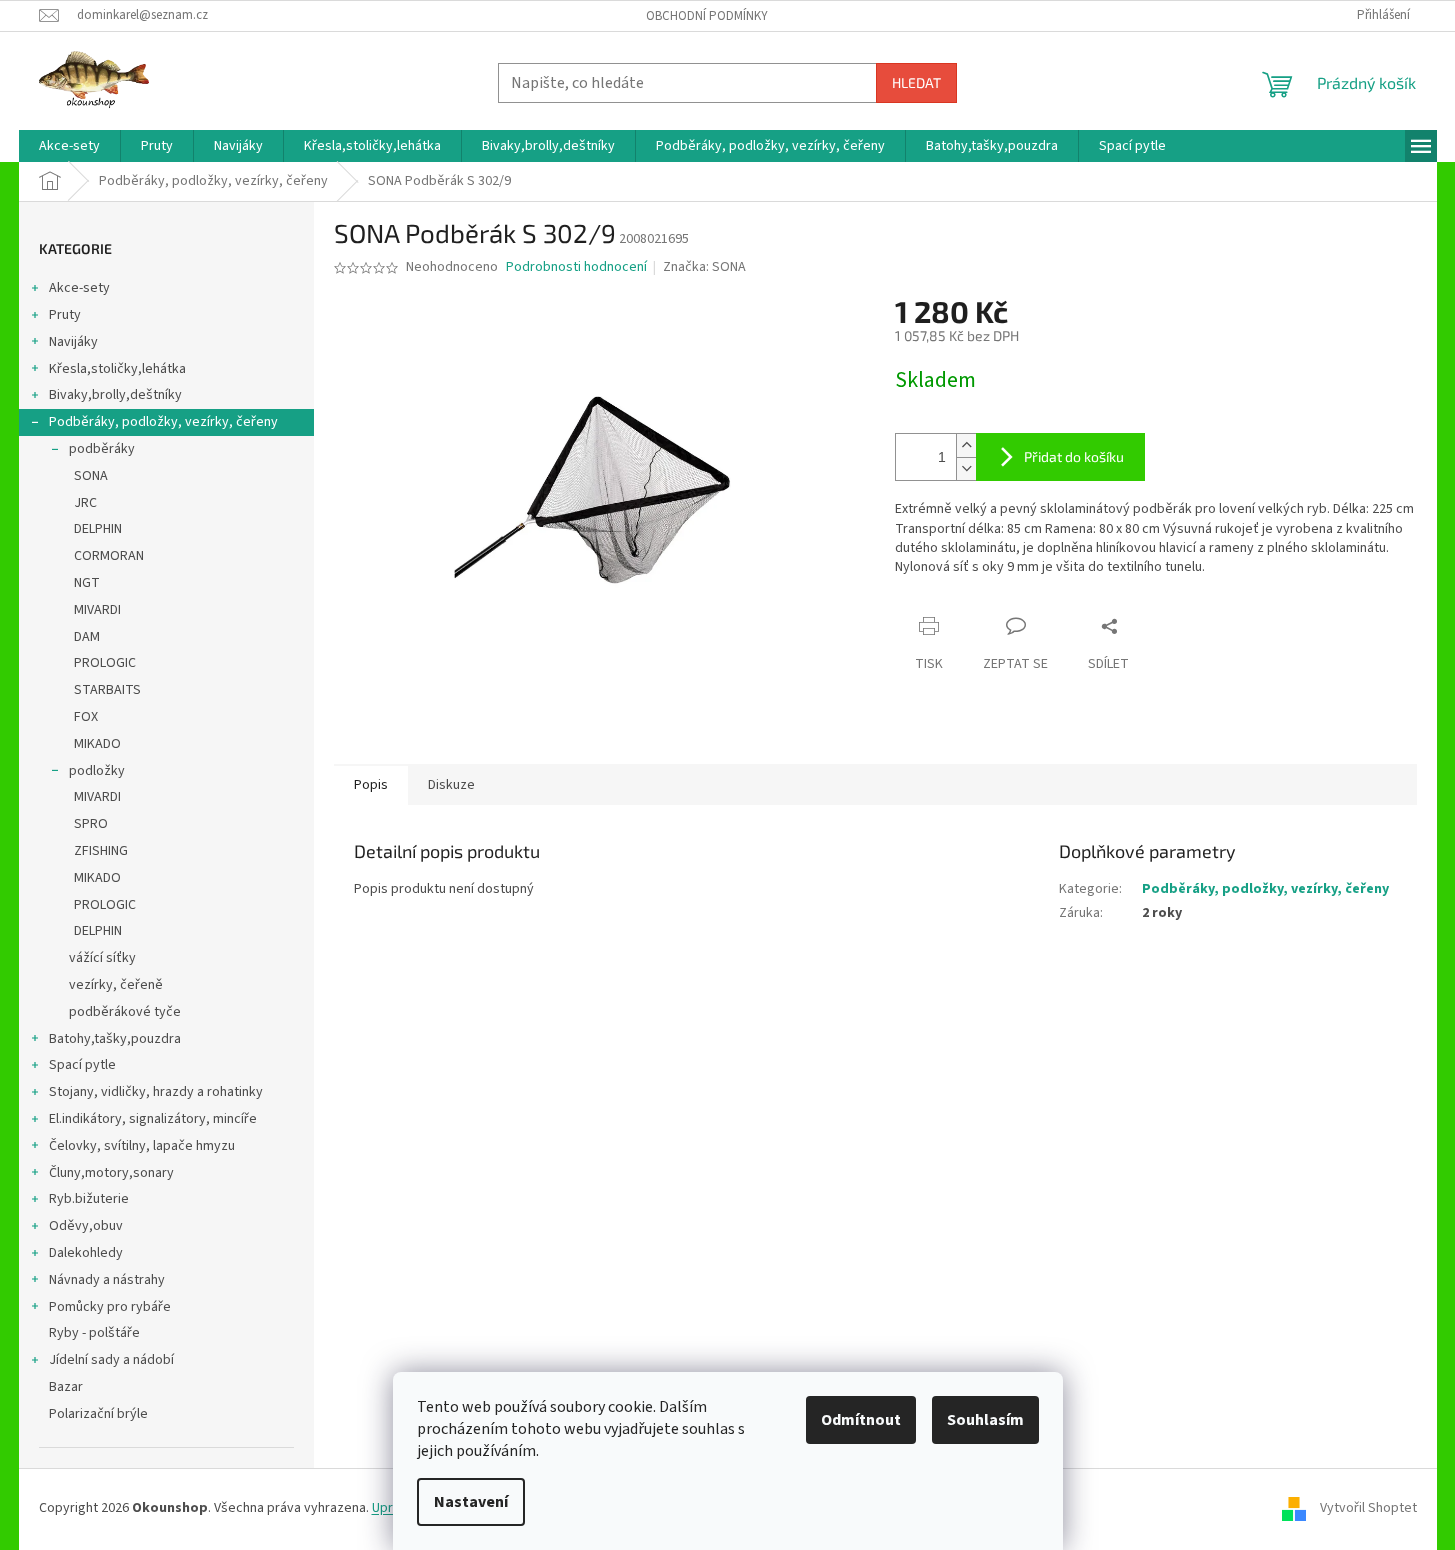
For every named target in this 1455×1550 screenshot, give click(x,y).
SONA (91, 476)
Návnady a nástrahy (107, 1280)
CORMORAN (109, 556)
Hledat (916, 82)
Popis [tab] (371, 785)
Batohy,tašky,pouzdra (115, 1039)
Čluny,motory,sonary (111, 1173)
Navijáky (73, 342)
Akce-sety (79, 288)
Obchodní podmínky (707, 16)
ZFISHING (101, 851)
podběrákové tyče (125, 1012)
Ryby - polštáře (94, 1333)
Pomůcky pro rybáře (110, 1307)
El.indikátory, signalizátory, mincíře (153, 1119)
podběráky (102, 449)
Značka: (704, 267)
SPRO (91, 824)
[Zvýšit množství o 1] (966, 445)
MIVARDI (97, 610)
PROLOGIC (105, 663)
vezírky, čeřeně (116, 985)
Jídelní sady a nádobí (111, 1360)
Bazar (66, 1387)
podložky (97, 771)
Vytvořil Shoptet (1368, 1508)
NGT (87, 583)
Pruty (65, 315)
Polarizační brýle (98, 1414)
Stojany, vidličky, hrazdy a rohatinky (156, 1092)
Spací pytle (82, 1065)
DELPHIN (98, 529)
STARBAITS (107, 690)
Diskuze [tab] (451, 785)
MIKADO (97, 744)
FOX (86, 717)
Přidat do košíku (1074, 456)
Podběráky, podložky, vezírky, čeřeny (163, 422)
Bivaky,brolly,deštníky (115, 395)
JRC (85, 503)
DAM (87, 637)
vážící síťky (102, 958)
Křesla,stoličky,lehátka (117, 369)
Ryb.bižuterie (89, 1199)
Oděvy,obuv (86, 1226)
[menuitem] (69, 146)
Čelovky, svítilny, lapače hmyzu (142, 1146)
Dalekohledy (86, 1253)
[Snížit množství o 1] (966, 468)
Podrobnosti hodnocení (576, 267)
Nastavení (471, 1502)
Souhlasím (985, 1420)
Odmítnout (861, 1420)
